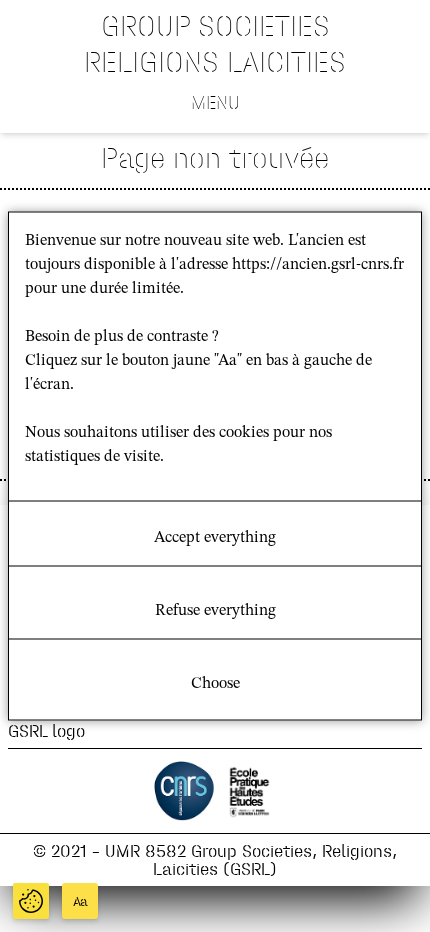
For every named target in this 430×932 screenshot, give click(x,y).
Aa (80, 901)
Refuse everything (215, 611)
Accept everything (215, 538)
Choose (215, 684)
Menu (215, 102)
